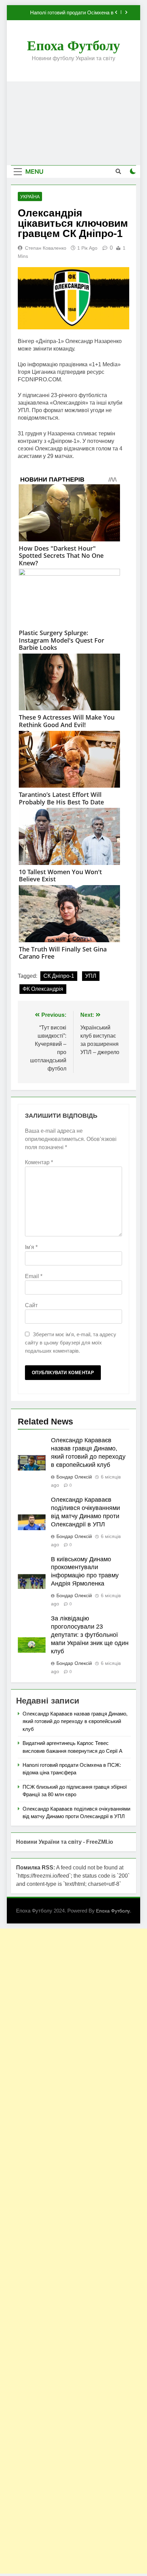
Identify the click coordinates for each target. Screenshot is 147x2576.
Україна (30, 197)
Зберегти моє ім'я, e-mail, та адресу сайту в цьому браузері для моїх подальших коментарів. (71, 1343)
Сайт (31, 1305)
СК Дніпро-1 (59, 976)
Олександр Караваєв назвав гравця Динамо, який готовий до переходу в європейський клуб (75, 1721)
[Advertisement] (73, 123)
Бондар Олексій (74, 1477)
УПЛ (91, 976)
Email (34, 1276)
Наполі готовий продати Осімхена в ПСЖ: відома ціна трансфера (72, 13)
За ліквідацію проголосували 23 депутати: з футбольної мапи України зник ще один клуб (90, 1635)
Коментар (39, 1162)
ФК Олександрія (43, 989)
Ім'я (31, 1247)
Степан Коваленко (46, 248)
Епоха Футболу (73, 46)
